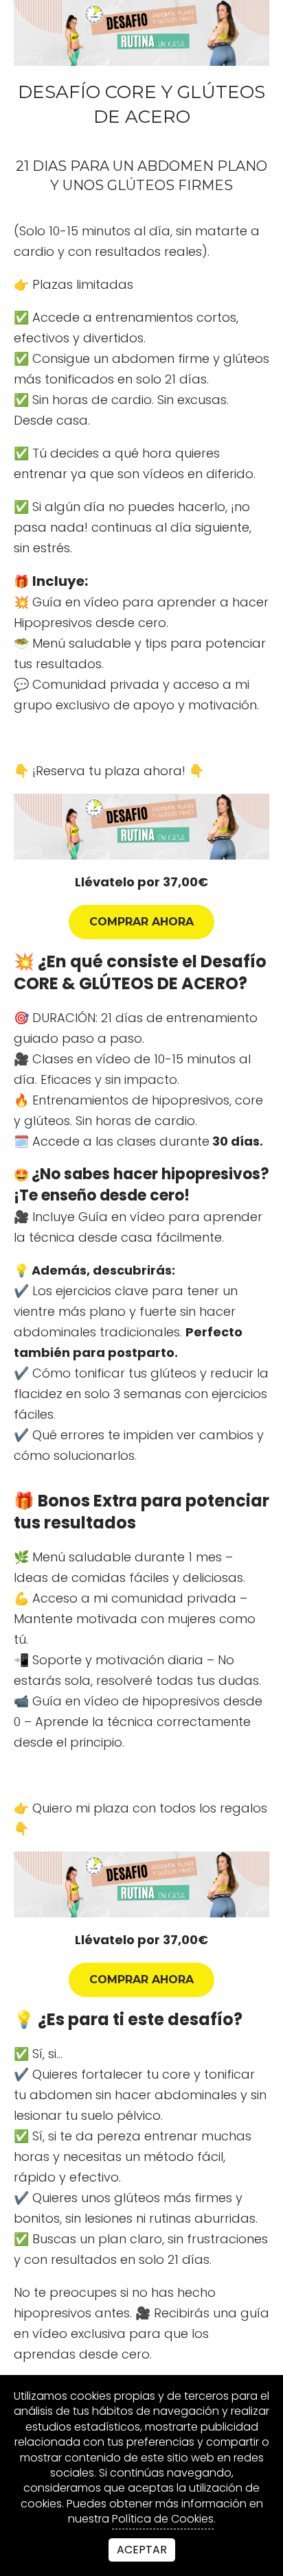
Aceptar (142, 2550)
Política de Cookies (163, 2519)
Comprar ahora (141, 922)
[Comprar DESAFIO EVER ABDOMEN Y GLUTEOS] (141, 827)
